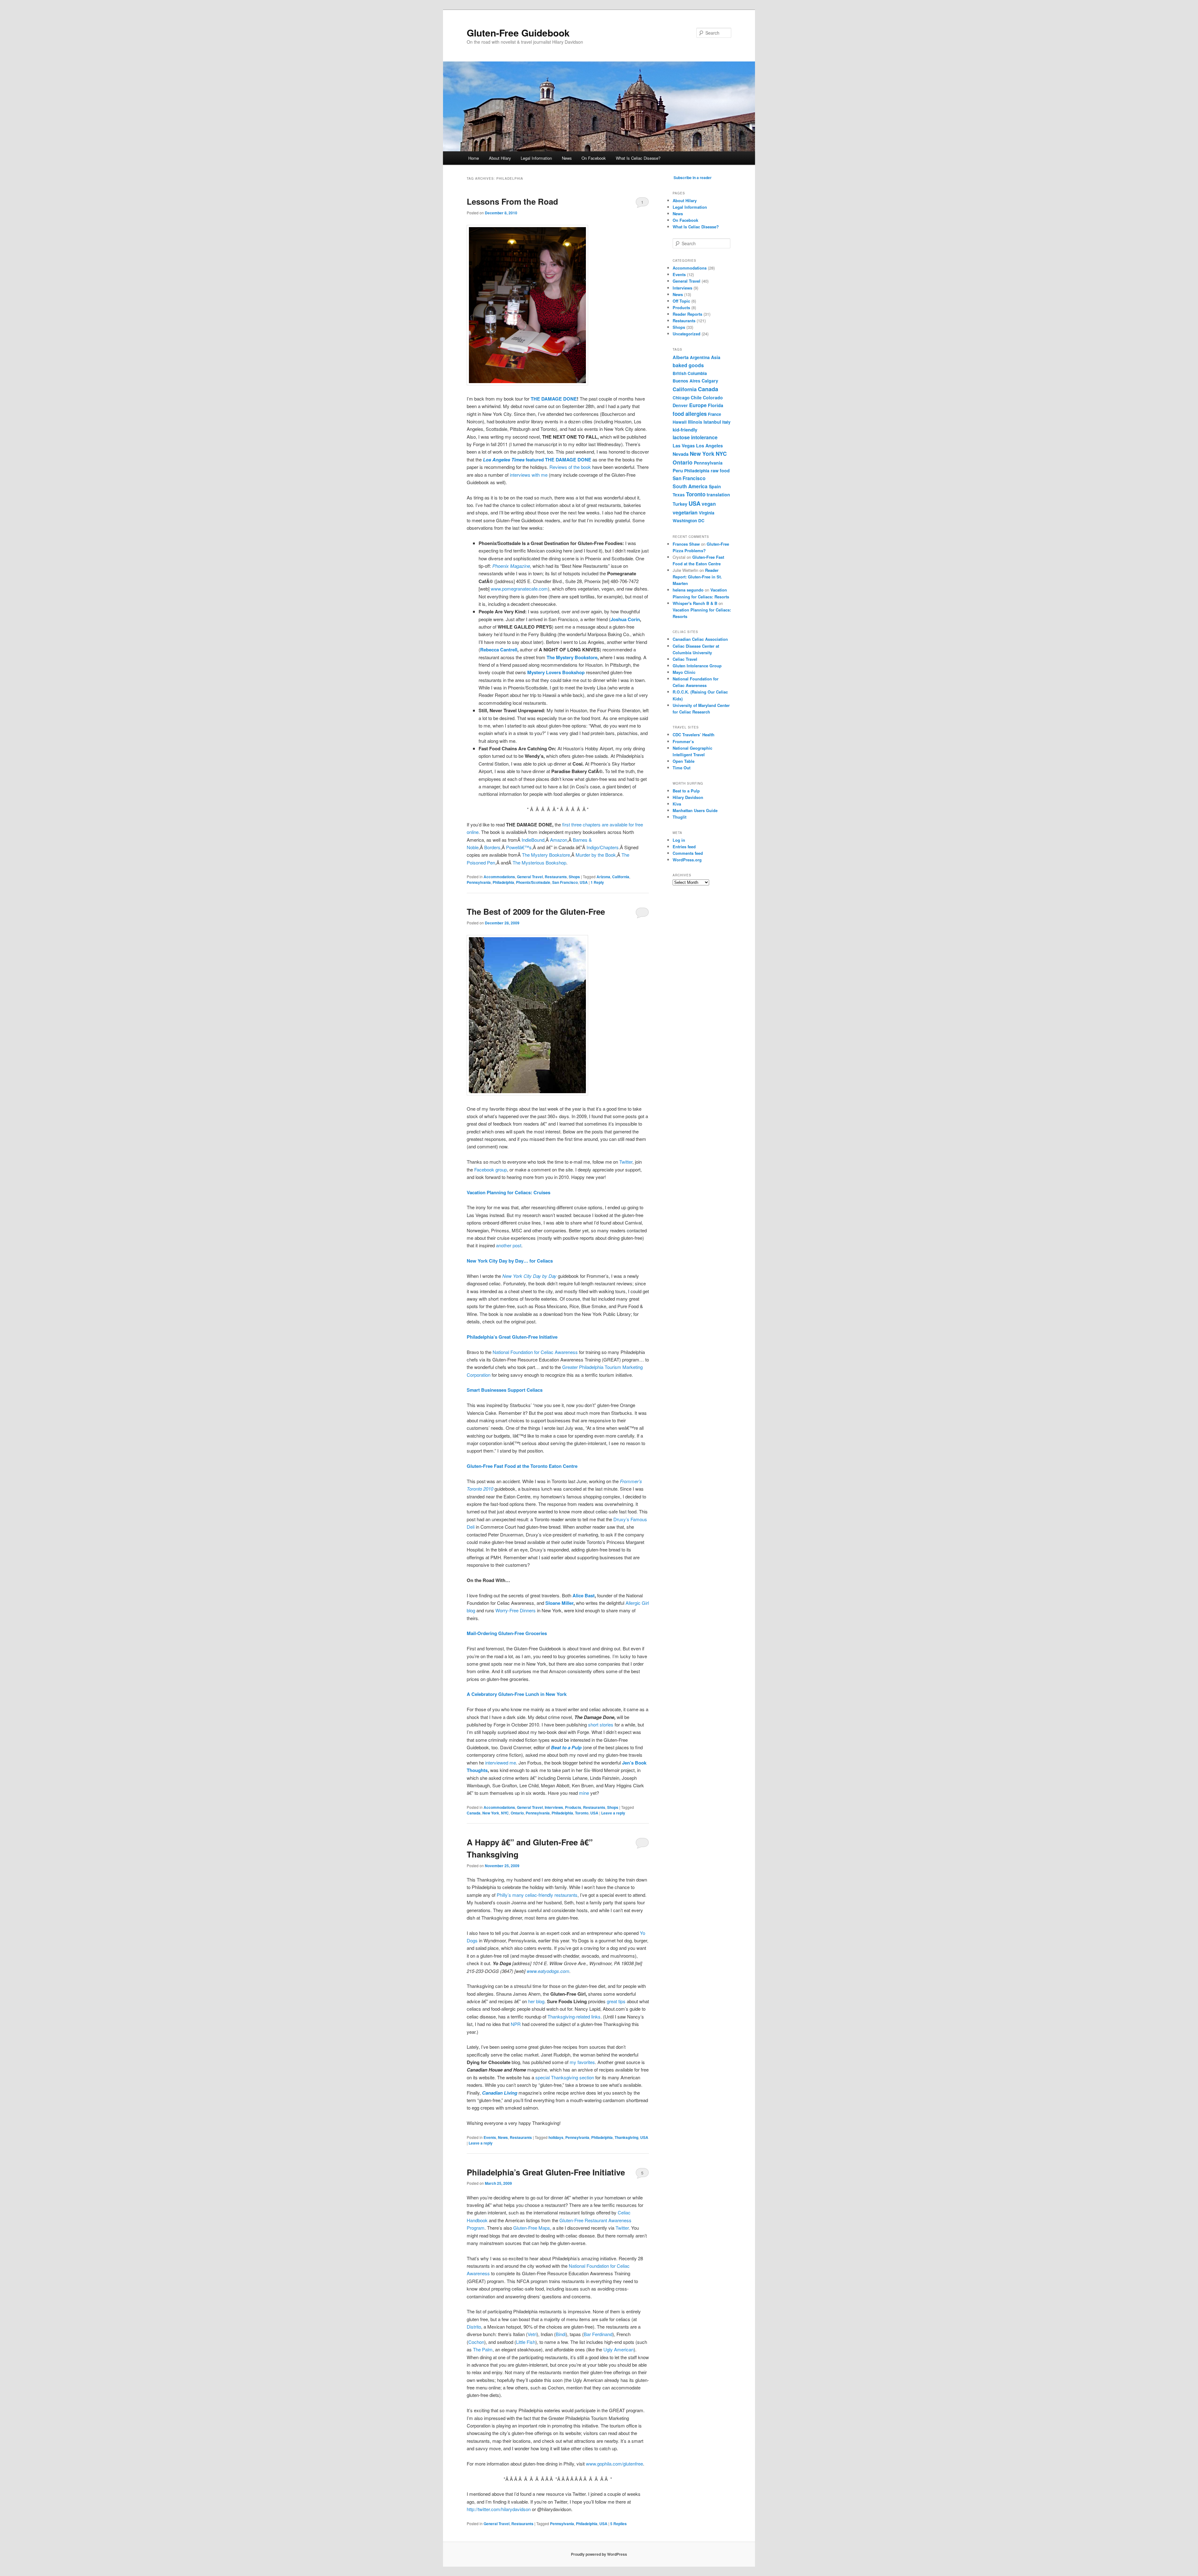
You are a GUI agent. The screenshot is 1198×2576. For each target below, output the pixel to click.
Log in (679, 840)
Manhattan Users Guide (695, 810)
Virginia (707, 513)
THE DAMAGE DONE (554, 399)
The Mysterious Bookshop (539, 862)
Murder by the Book (596, 855)
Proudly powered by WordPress (599, 2554)
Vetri (532, 2334)
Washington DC (689, 520)
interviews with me (529, 475)
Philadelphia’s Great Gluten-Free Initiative (546, 2172)
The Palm (483, 2349)
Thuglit (679, 817)
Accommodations (499, 877)
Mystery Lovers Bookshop (556, 672)
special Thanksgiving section (565, 2077)
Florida (716, 405)
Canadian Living (500, 2093)
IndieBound (533, 840)
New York (491, 1813)
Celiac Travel (685, 659)
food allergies (690, 414)
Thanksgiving (626, 2137)
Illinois (695, 422)
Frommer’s (683, 741)
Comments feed (688, 853)
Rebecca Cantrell (499, 650)
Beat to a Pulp (686, 791)
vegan (709, 504)
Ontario (517, 1813)
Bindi (561, 2334)
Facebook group (491, 1169)
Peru (678, 470)
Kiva (677, 804)
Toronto (582, 1813)
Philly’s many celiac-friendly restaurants (537, 1895)
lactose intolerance (695, 437)
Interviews (554, 1807)
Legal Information (536, 158)
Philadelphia (503, 882)
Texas (679, 494)
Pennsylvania (479, 882)
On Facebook (594, 158)
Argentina (700, 357)
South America (690, 486)
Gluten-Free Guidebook (518, 33)
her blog (536, 2001)
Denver (680, 405)
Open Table (684, 761)
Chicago (681, 397)
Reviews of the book (570, 467)
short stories (601, 1724)
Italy (726, 422)
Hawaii (680, 422)
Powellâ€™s (519, 847)
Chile (696, 397)
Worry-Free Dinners (516, 1610)
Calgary (710, 381)
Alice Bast (584, 1595)
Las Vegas (684, 446)
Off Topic (681, 301)
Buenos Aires (687, 381)
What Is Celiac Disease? (638, 158)
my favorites (582, 2062)
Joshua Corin (625, 619)
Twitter (626, 1162)
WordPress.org (687, 860)
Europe (698, 405)
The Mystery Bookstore (572, 657)
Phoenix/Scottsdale (533, 882)
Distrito (474, 2327)
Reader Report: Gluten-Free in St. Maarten (697, 577)
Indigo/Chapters (603, 847)
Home (474, 158)
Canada (474, 1813)
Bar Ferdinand (598, 2334)
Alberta (681, 357)
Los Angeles (709, 446)
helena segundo (688, 590)
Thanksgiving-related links (574, 2016)
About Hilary (500, 158)
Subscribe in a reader (693, 178)
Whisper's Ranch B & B (695, 603)
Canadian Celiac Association (700, 639)
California (621, 877)
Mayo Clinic (684, 672)
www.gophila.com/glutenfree (614, 2464)
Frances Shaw (686, 544)
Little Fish (526, 2342)
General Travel (530, 877)
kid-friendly (685, 430)
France (714, 414)
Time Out (682, 768)
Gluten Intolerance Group (697, 666)
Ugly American (618, 2349)
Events (490, 2137)
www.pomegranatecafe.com (519, 589)
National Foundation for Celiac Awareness (535, 1352)
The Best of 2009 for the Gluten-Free (536, 911)
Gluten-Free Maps (532, 2228)
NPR (516, 2024)
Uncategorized (687, 334)
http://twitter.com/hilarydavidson (499, 2509)
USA (584, 882)
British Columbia (690, 373)
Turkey (680, 504)
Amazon (559, 840)
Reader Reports (687, 314)
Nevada (681, 454)
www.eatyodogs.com (548, 1971)
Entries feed (684, 847)
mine (584, 1793)
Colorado (713, 397)
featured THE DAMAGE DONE (537, 460)
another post (509, 1245)
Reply (597, 882)
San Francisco (565, 882)
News (567, 158)
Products (573, 1807)
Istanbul (712, 422)
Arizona (603, 877)
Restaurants (556, 877)
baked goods (688, 365)
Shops (574, 877)
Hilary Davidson (688, 797)
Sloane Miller (559, 1603)
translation (718, 494)
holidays (556, 2137)
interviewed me (501, 1763)
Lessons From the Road (512, 201)
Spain (715, 486)
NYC (505, 1813)
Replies (618, 2524)
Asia (716, 357)
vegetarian (685, 512)
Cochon (476, 2342)
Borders (492, 847)
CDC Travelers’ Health (694, 735)
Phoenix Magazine (511, 566)
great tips (616, 2001)
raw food (720, 470)
